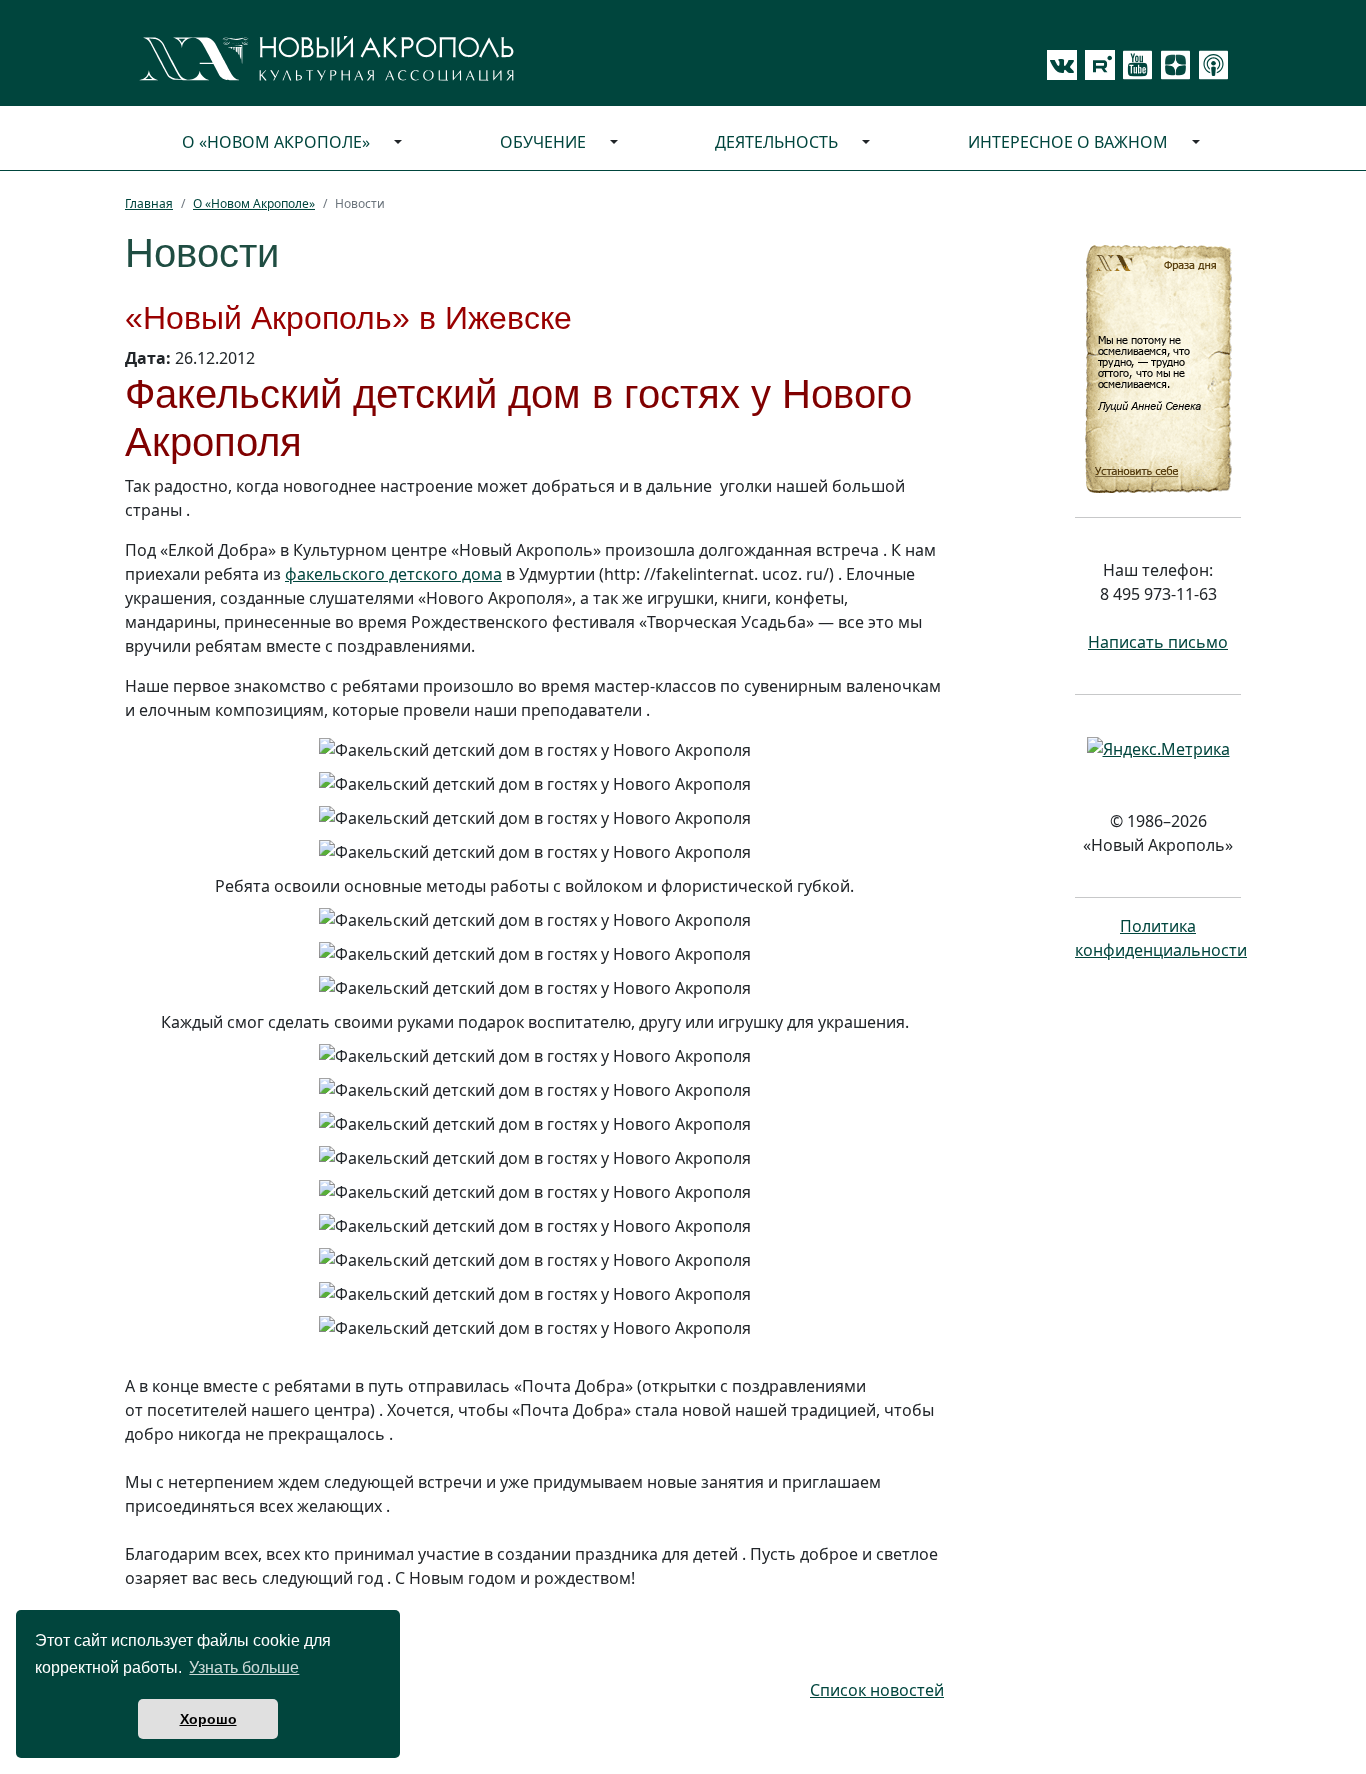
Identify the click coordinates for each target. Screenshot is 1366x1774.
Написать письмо (1158, 642)
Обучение (543, 142)
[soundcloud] (1210, 65)
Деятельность (776, 142)
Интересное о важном (1068, 142)
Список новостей (877, 1690)
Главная (149, 203)
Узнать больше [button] (244, 1667)
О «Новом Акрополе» (276, 142)
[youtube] (1134, 65)
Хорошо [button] (208, 1719)
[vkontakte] (1062, 65)
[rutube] (1096, 65)
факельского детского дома (393, 574)
